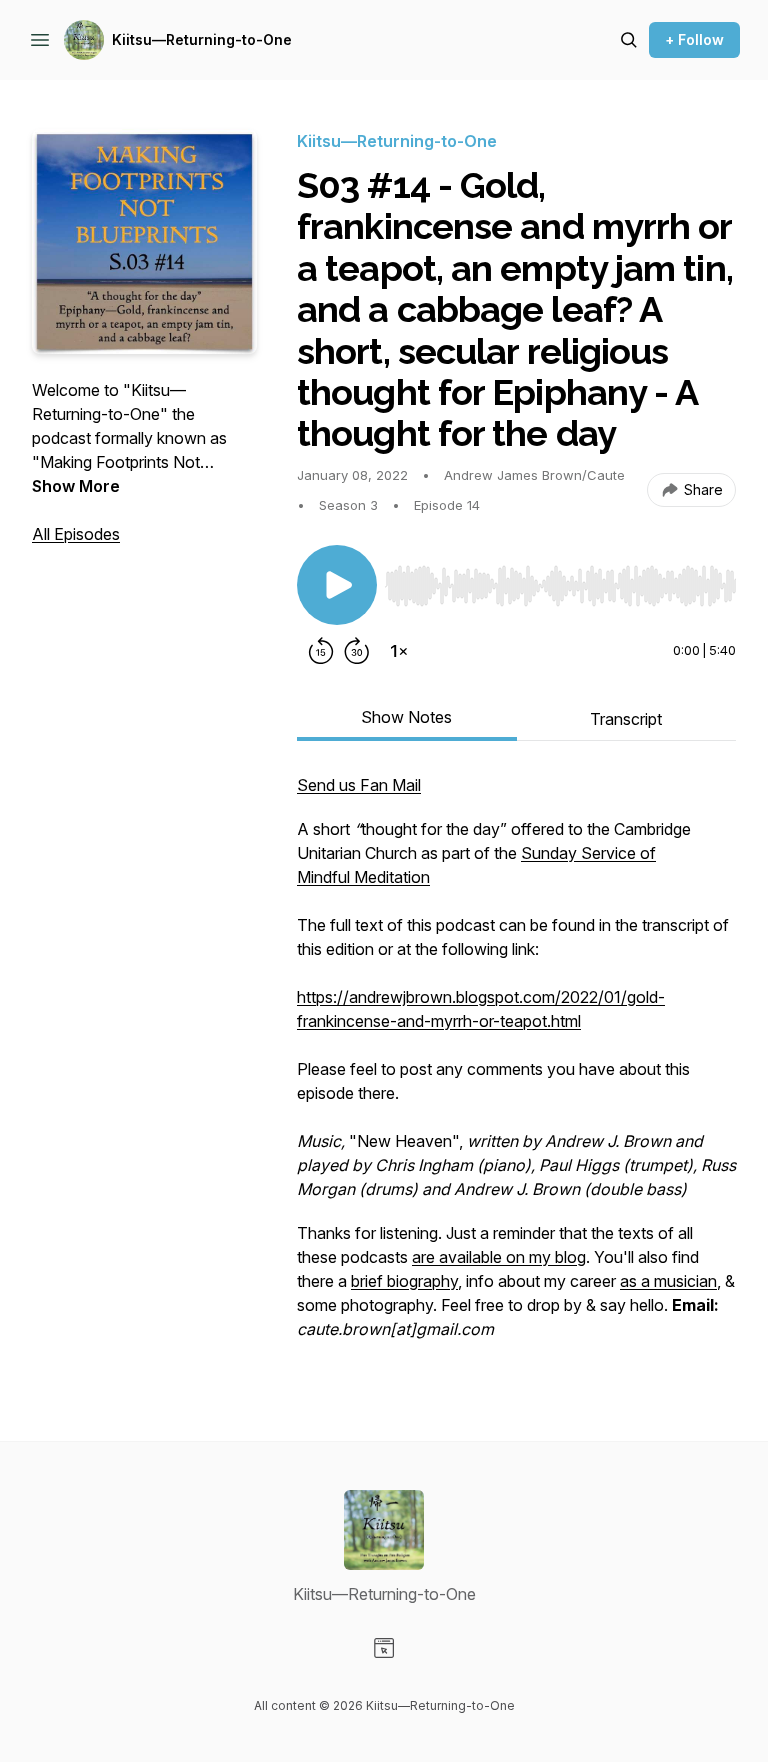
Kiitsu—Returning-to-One (202, 39)
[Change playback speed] (399, 651)
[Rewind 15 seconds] (321, 651)
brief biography (404, 1281)
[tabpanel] (516, 1067)
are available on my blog (499, 1257)
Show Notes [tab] (406, 717)
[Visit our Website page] (384, 1648)
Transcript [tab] (626, 719)
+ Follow (694, 39)
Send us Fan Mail (359, 785)
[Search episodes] (629, 40)
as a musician (668, 1281)
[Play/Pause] (337, 585)
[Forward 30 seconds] (357, 651)
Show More (76, 486)
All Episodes (76, 534)
